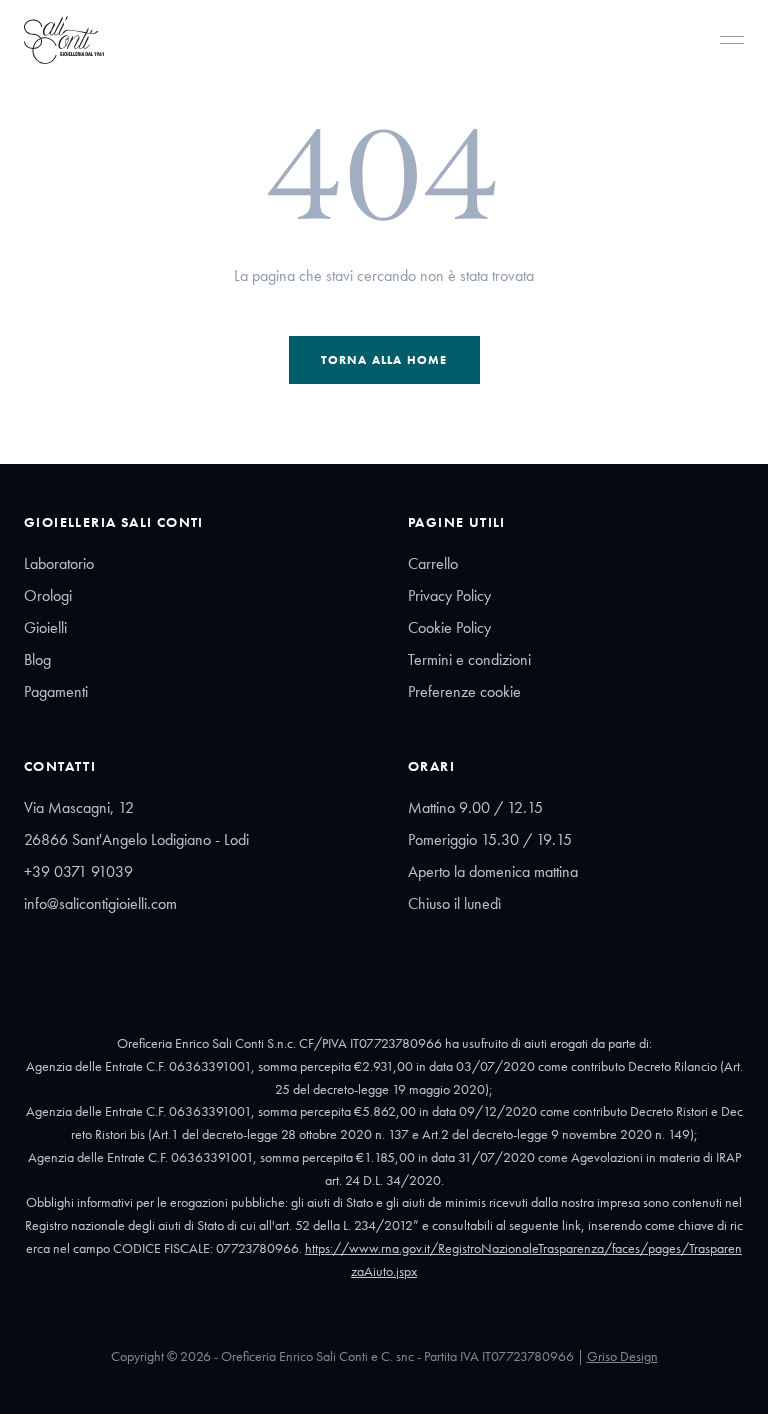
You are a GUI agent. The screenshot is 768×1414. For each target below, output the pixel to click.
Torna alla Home (384, 360)
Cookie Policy (449, 627)
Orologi (48, 595)
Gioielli (45, 627)
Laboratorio (59, 563)
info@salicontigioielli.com (100, 903)
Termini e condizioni (469, 659)
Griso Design (622, 1356)
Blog (37, 659)
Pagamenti (56, 691)
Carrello (433, 563)
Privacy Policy (449, 595)
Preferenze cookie (464, 691)
